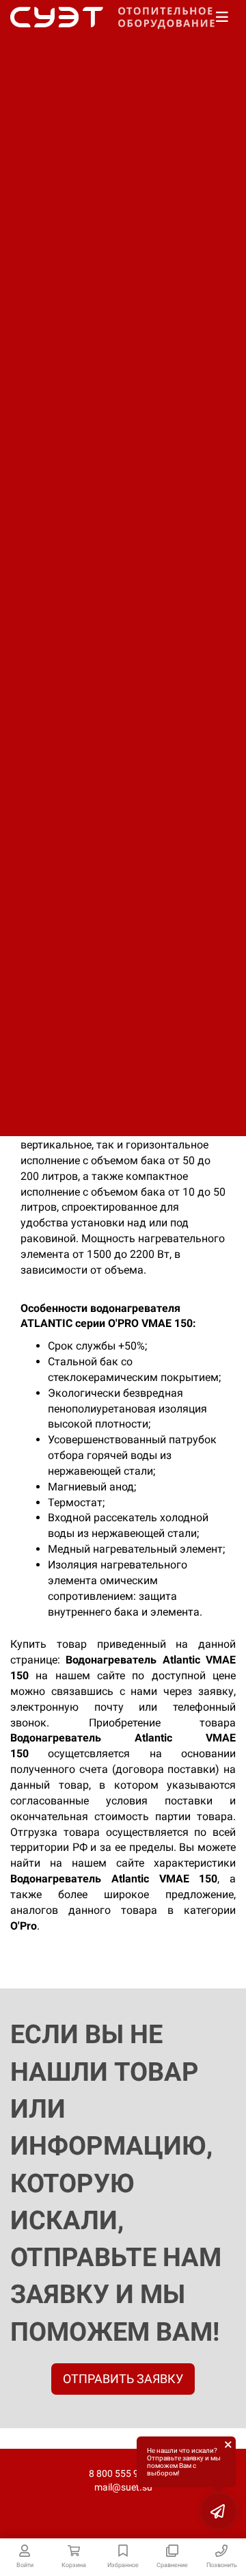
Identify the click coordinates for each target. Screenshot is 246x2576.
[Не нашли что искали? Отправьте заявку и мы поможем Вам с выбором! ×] (219, 2511)
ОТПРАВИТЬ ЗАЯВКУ (123, 2379)
